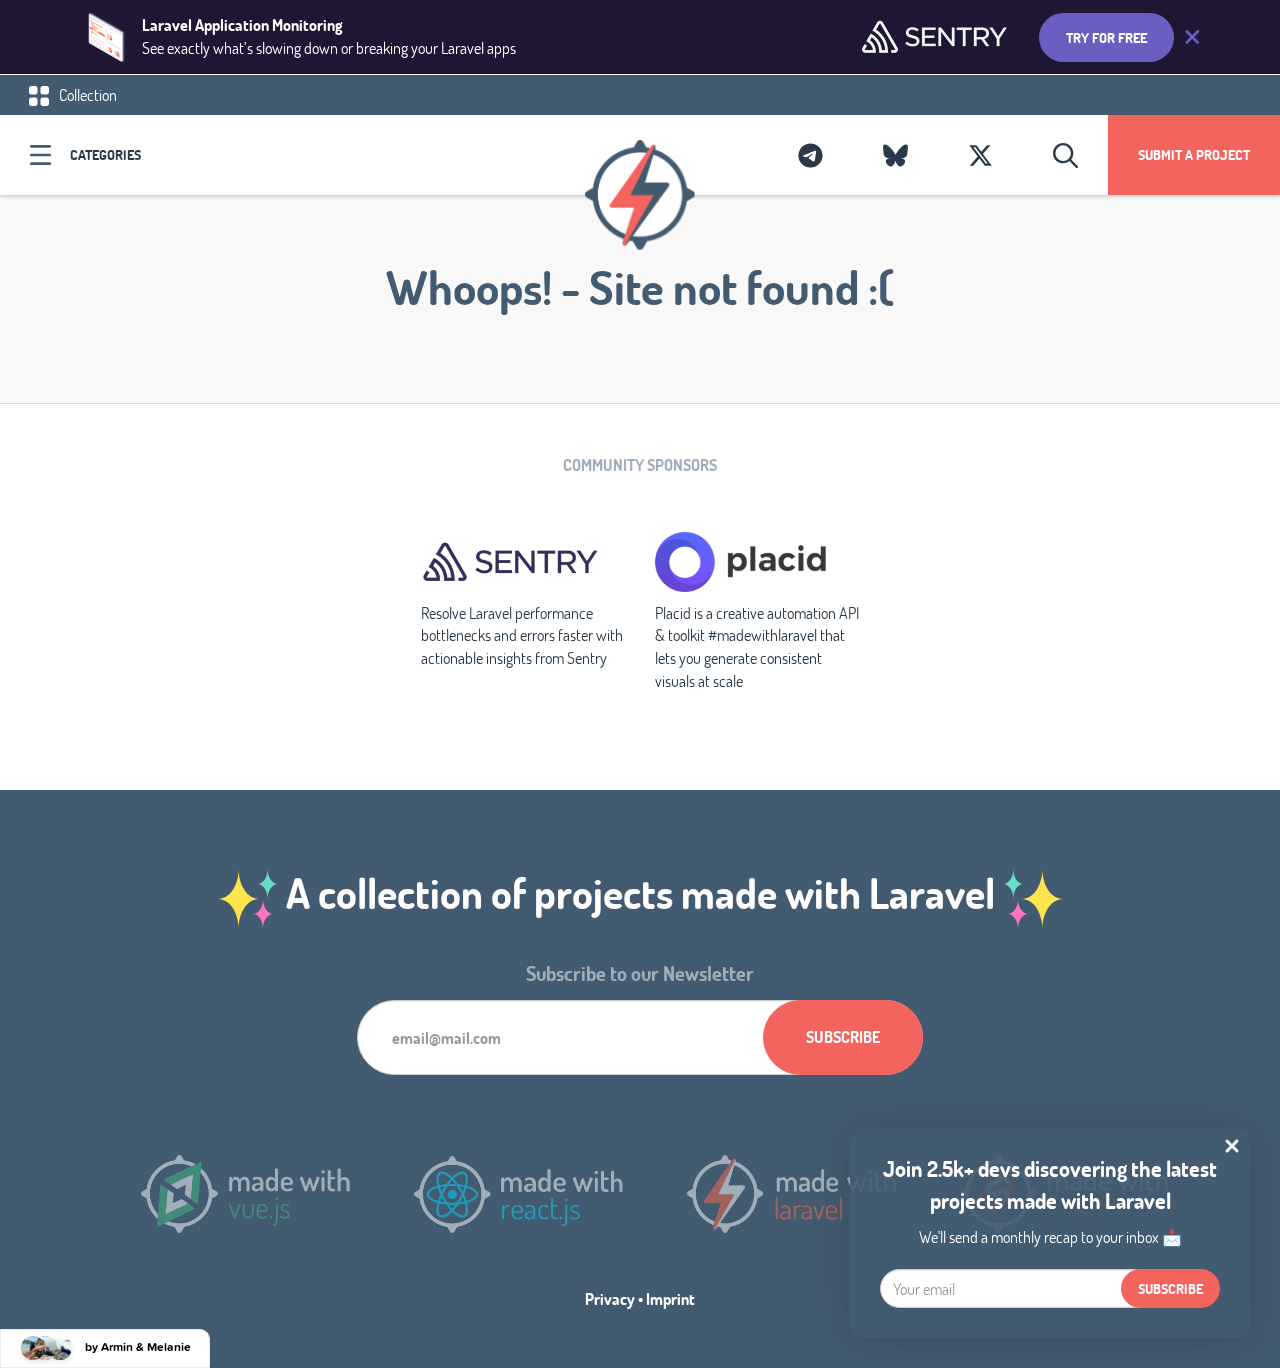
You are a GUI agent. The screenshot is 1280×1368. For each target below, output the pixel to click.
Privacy (610, 1298)
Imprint (670, 1298)
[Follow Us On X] (980, 155)
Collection (86, 94)
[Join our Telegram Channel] (810, 155)
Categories (105, 154)
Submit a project (1194, 154)
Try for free (1106, 37)
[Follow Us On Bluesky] (895, 155)
